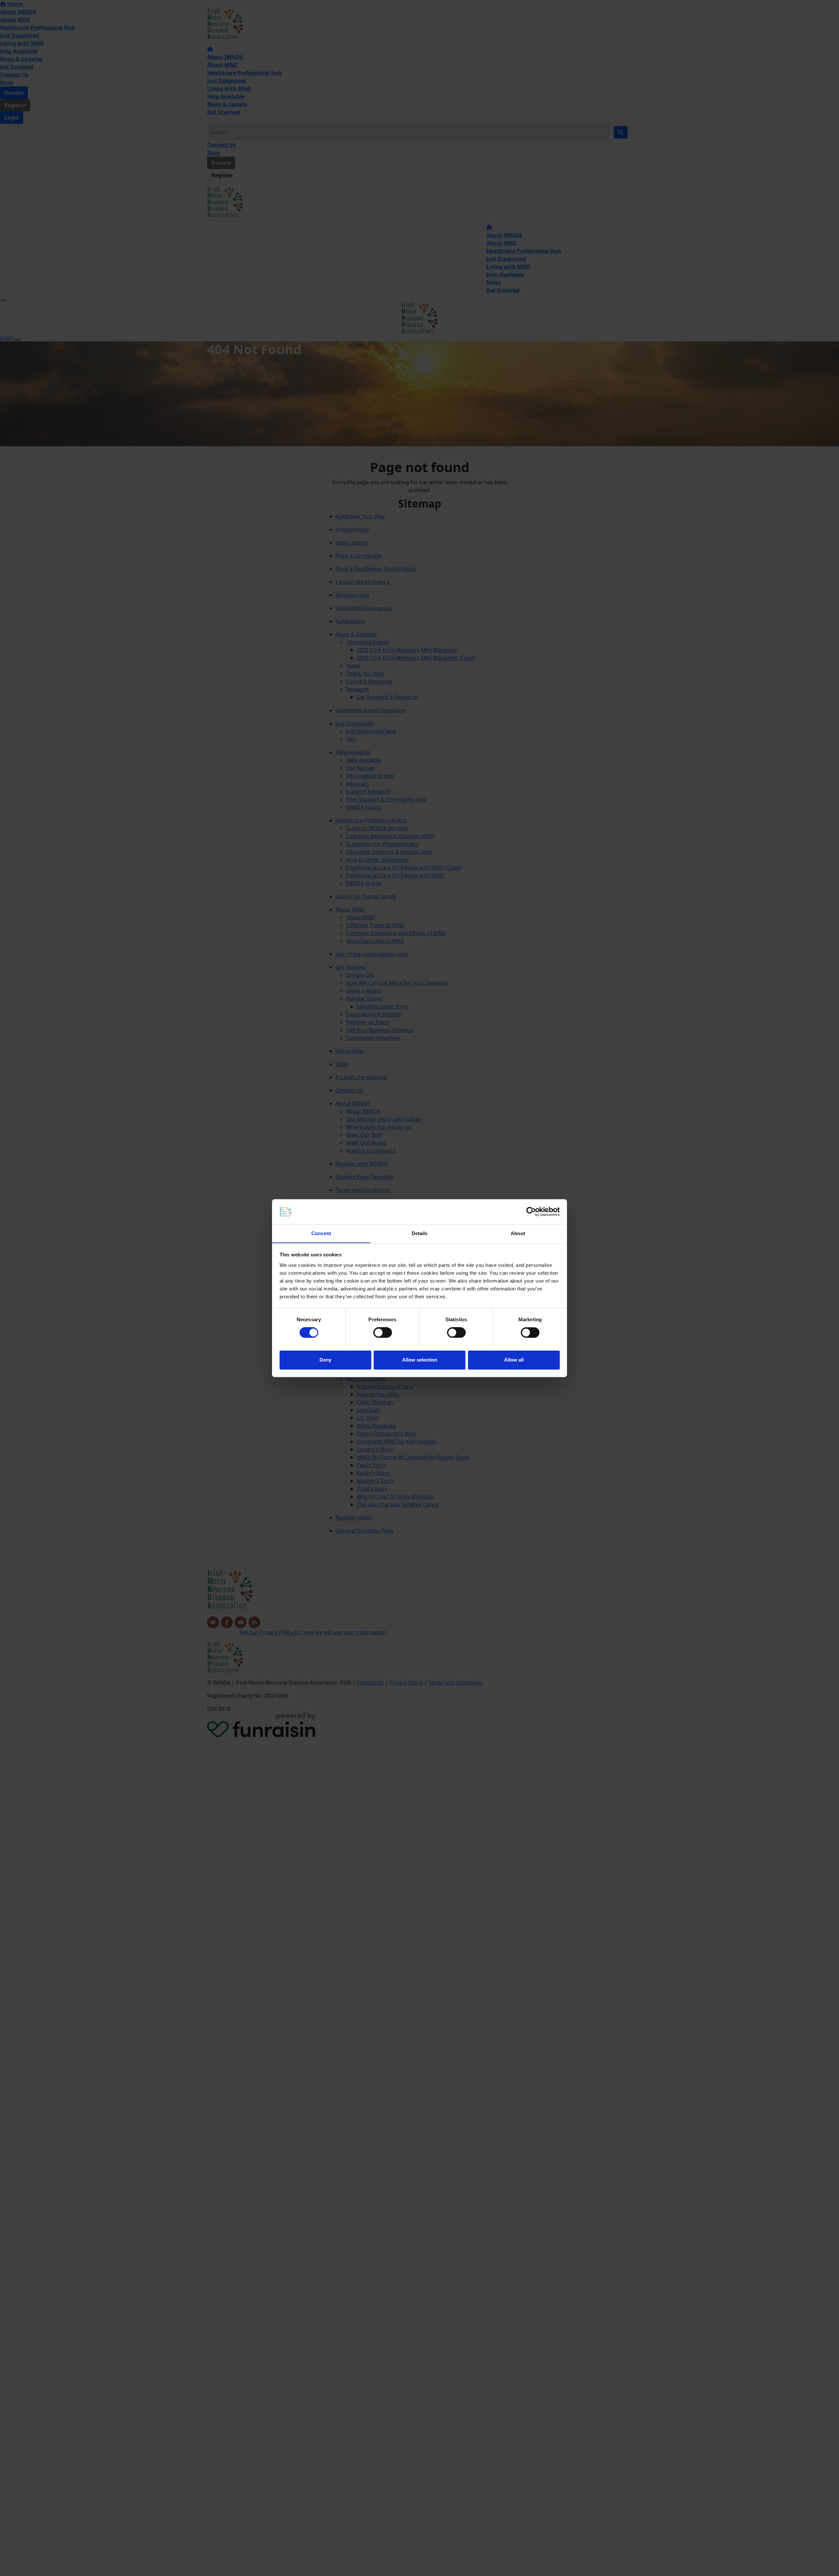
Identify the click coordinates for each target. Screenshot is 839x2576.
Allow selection (420, 1360)
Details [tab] (420, 1233)
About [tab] (518, 1233)
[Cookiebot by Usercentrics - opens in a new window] (531, 1212)
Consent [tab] (321, 1233)
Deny (325, 1360)
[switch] (383, 1332)
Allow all (514, 1360)
